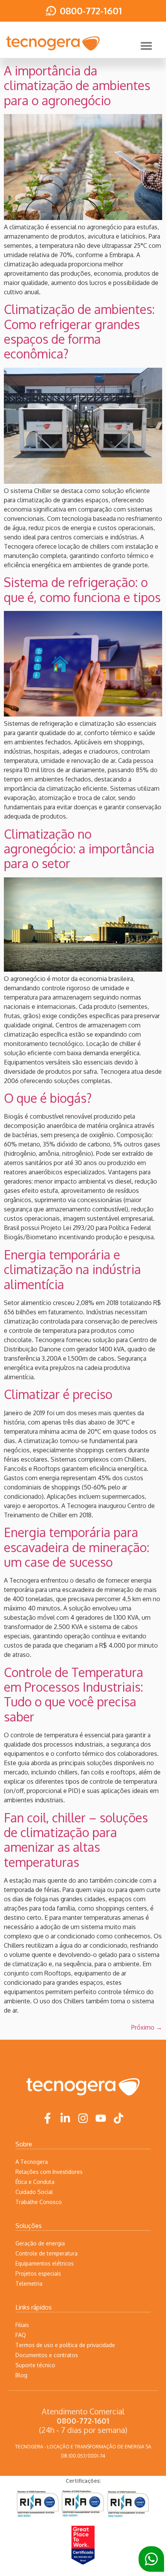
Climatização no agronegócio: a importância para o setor (79, 849)
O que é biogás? (48, 1098)
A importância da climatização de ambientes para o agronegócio (77, 85)
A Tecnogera (32, 2162)
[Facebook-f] (47, 2118)
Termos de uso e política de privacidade (65, 2345)
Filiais (22, 2325)
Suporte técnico (35, 2365)
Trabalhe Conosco (39, 2202)
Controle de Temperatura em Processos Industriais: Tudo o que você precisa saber (74, 1694)
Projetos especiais (38, 2273)
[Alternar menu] (146, 46)
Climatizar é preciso (58, 1394)
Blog (21, 2375)
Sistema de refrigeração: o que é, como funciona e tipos (82, 589)
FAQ (21, 2335)
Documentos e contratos (47, 2355)
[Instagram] (83, 2118)
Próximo (147, 2027)
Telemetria (29, 2283)
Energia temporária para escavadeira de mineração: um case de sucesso (77, 1547)
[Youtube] (101, 2118)
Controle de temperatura (47, 2253)
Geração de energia (40, 2243)
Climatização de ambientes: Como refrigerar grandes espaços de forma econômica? (79, 331)
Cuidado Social (34, 2192)
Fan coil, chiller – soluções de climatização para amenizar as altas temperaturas (76, 1840)
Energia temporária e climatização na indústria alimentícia (72, 1269)
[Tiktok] (119, 2118)
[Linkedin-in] (65, 2118)
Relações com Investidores (49, 2172)
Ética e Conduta (35, 2182)
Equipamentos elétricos (45, 2263)
